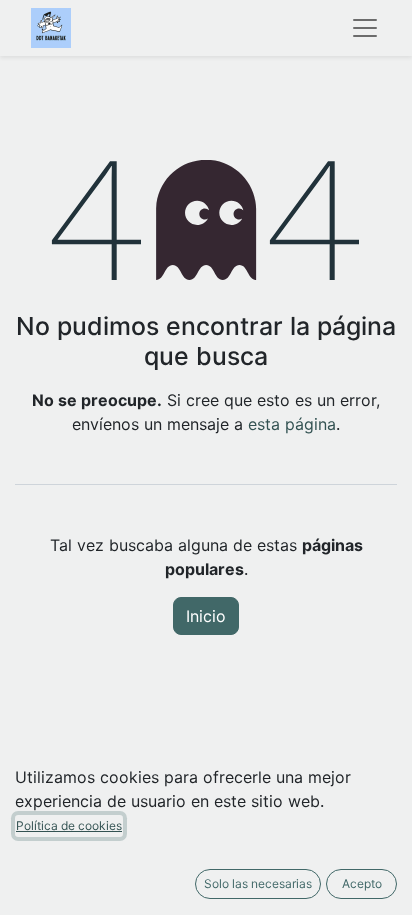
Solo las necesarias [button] (258, 883)
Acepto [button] (362, 883)
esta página (292, 424)
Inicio (206, 616)
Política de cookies (69, 825)
